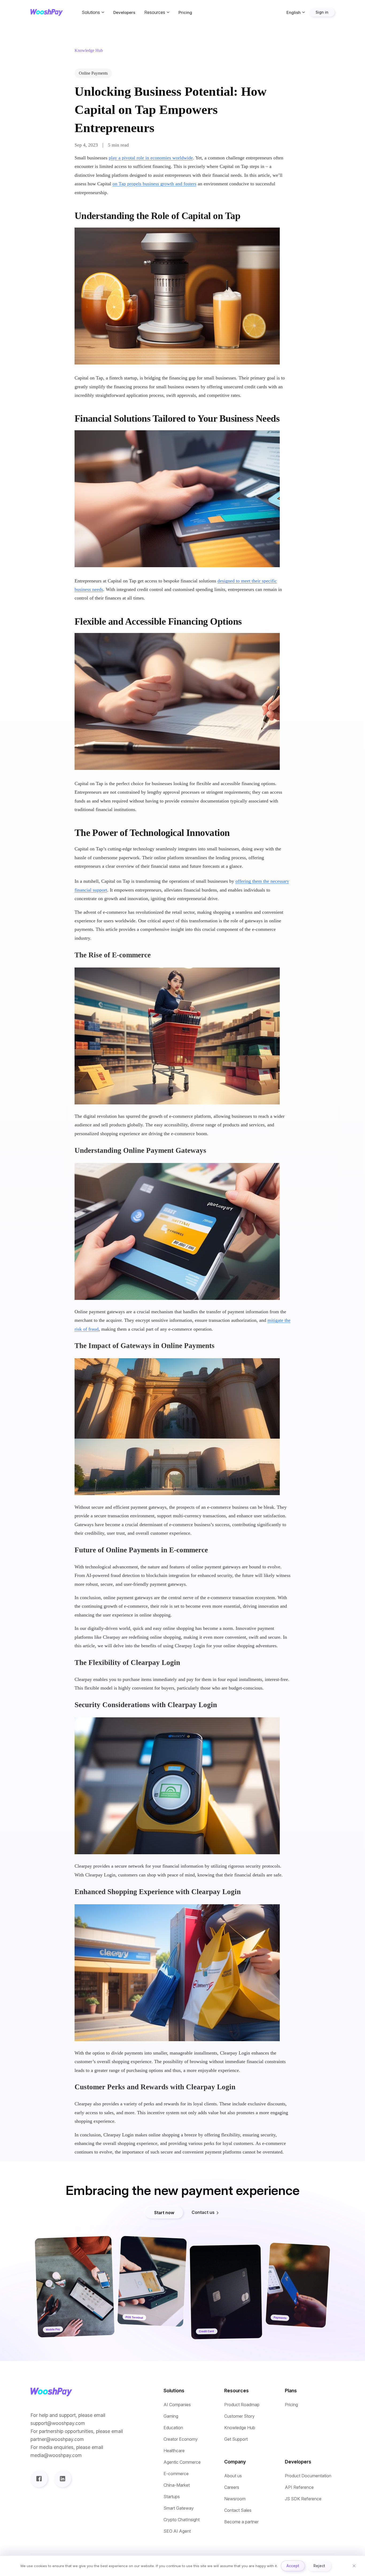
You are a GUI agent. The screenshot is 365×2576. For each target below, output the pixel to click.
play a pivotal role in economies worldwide (151, 158)
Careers (232, 2487)
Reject (319, 2566)
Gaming (171, 2416)
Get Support (236, 2439)
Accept (293, 2566)
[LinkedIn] (63, 2479)
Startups (172, 2497)
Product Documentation (308, 2476)
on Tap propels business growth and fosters (154, 184)
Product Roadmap (242, 2405)
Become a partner (241, 2522)
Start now (164, 2213)
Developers (124, 12)
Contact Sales (238, 2510)
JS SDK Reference (303, 2499)
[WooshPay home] (47, 12)
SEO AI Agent (177, 2531)
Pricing (185, 12)
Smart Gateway (179, 2508)
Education (173, 2428)
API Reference (299, 2487)
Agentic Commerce (182, 2462)
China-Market (177, 2485)
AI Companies (177, 2405)
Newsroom (235, 2499)
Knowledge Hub (240, 2428)
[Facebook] (39, 2479)
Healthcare (174, 2451)
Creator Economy (181, 2439)
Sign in (322, 12)
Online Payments (93, 73)
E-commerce (176, 2474)
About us (233, 2476)
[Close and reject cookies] (354, 2566)
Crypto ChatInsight (182, 2520)
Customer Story (239, 2416)
